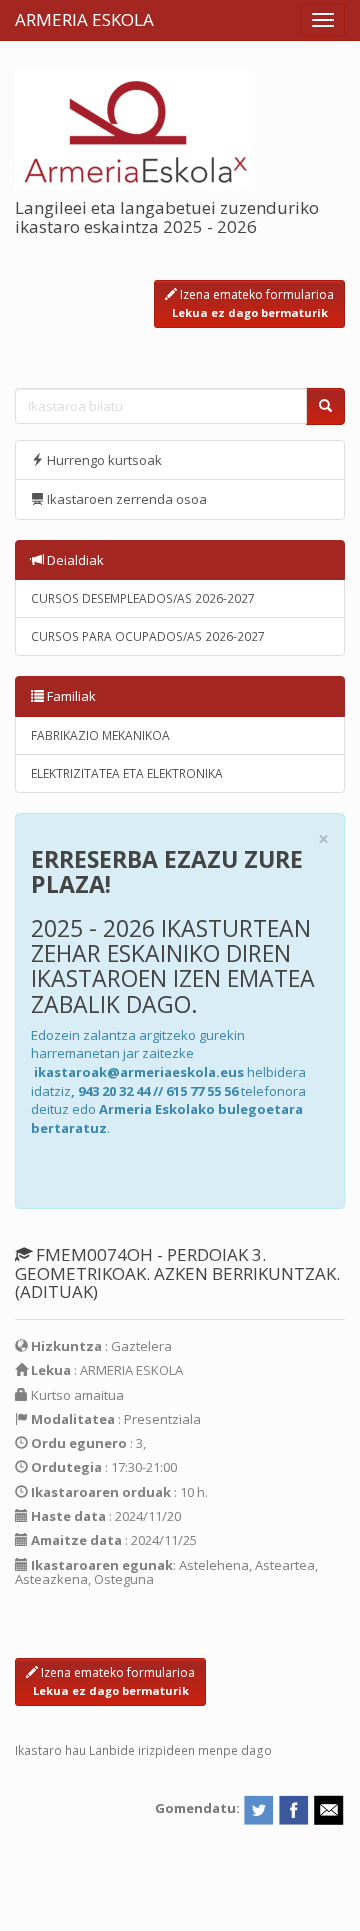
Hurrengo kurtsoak (103, 460)
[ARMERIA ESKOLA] (135, 128)
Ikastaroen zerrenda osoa (125, 499)
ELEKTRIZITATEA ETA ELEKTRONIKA (127, 773)
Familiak (70, 696)
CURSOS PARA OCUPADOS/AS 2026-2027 (148, 636)
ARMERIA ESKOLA (84, 19)
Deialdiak (74, 560)
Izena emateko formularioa (253, 303)
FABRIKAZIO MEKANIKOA (100, 735)
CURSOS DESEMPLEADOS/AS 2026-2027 (143, 598)
